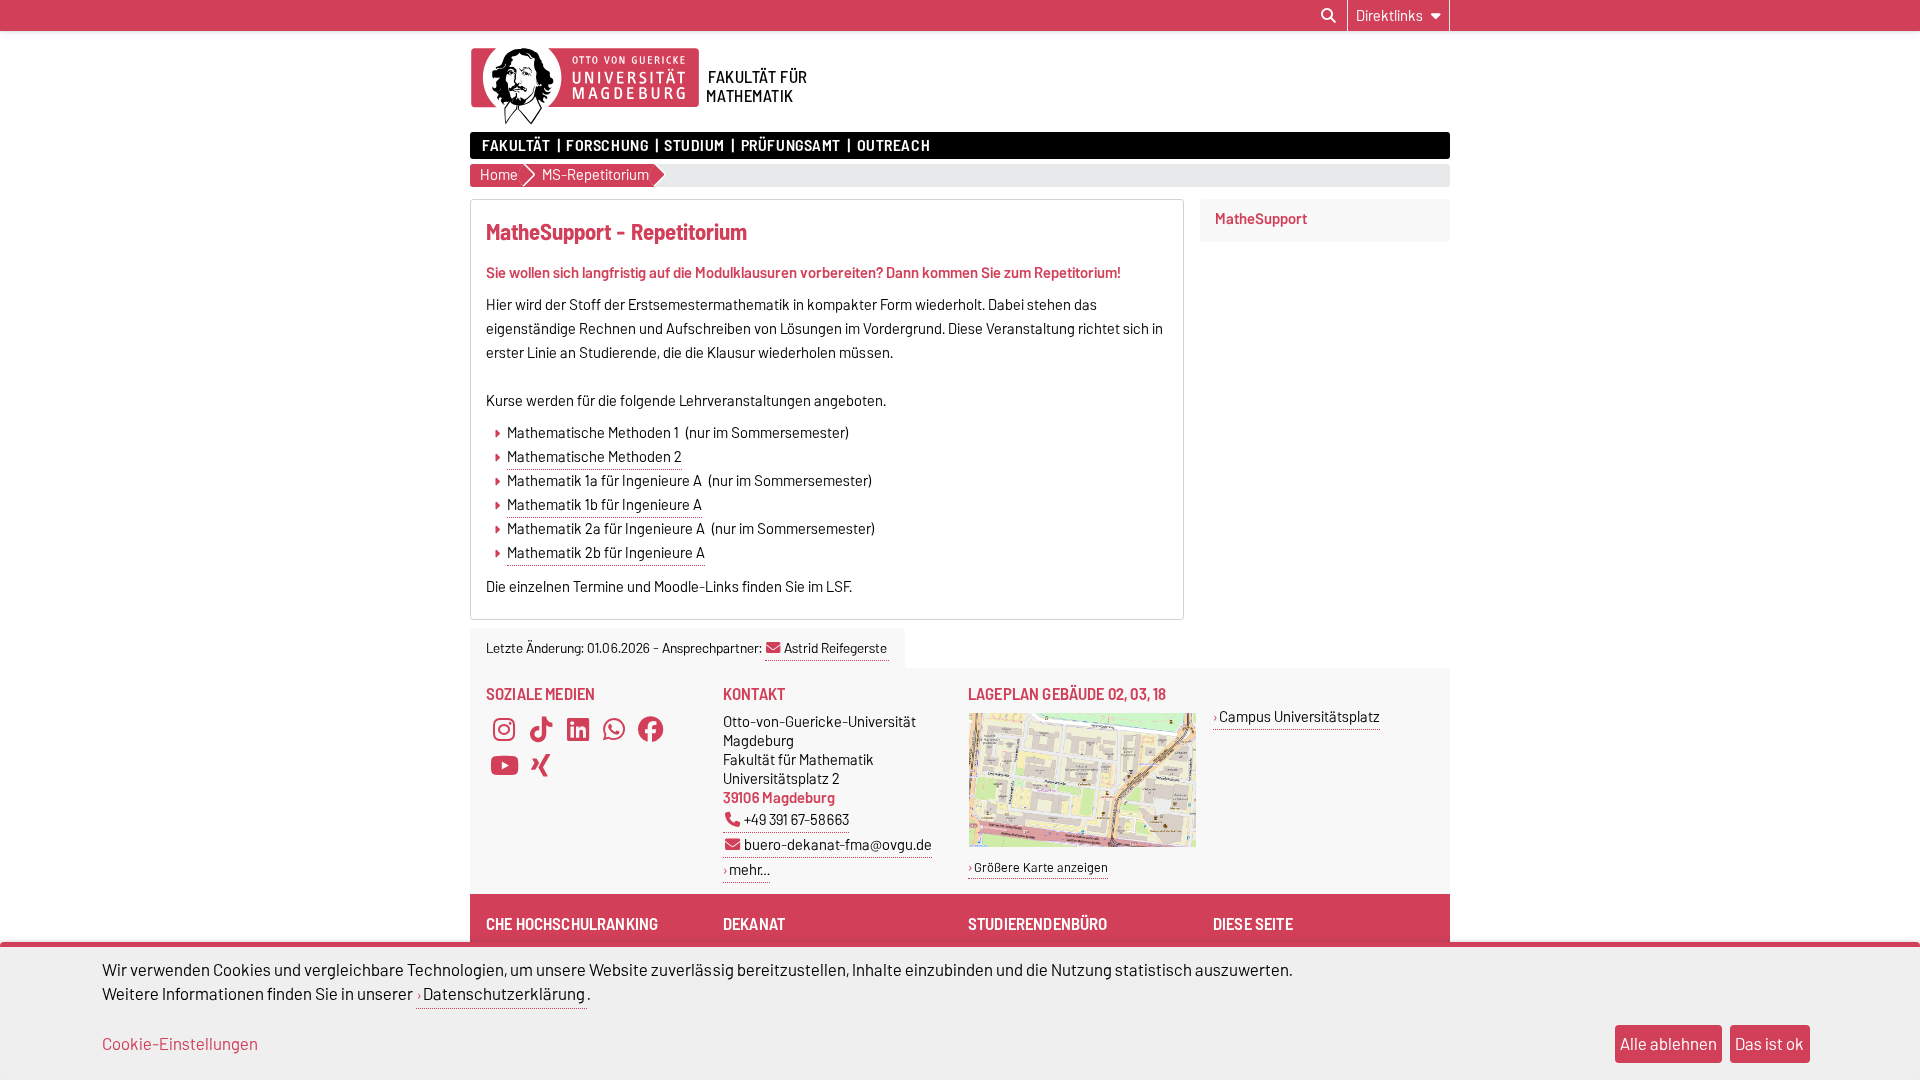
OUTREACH (893, 146)
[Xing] (541, 766)
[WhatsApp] (614, 730)
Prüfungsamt (791, 146)
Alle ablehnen (1668, 1044)
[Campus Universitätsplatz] (1082, 842)
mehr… (749, 869)
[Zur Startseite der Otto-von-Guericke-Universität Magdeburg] (585, 87)
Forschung (607, 146)
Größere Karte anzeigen (1041, 867)
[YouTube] (504, 766)
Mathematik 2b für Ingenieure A (606, 553)
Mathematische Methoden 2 (594, 457)
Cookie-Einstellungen (180, 1044)
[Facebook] (651, 730)
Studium (694, 146)
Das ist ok (1769, 1044)
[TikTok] (541, 730)
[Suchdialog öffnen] (1328, 16)
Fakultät (516, 146)
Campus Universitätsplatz (1299, 716)
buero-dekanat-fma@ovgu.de (838, 844)
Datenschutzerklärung (504, 994)
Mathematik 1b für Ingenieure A (604, 505)
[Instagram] (504, 730)
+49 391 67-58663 (796, 819)
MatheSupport (1261, 219)
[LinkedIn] (578, 730)
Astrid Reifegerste (835, 648)
